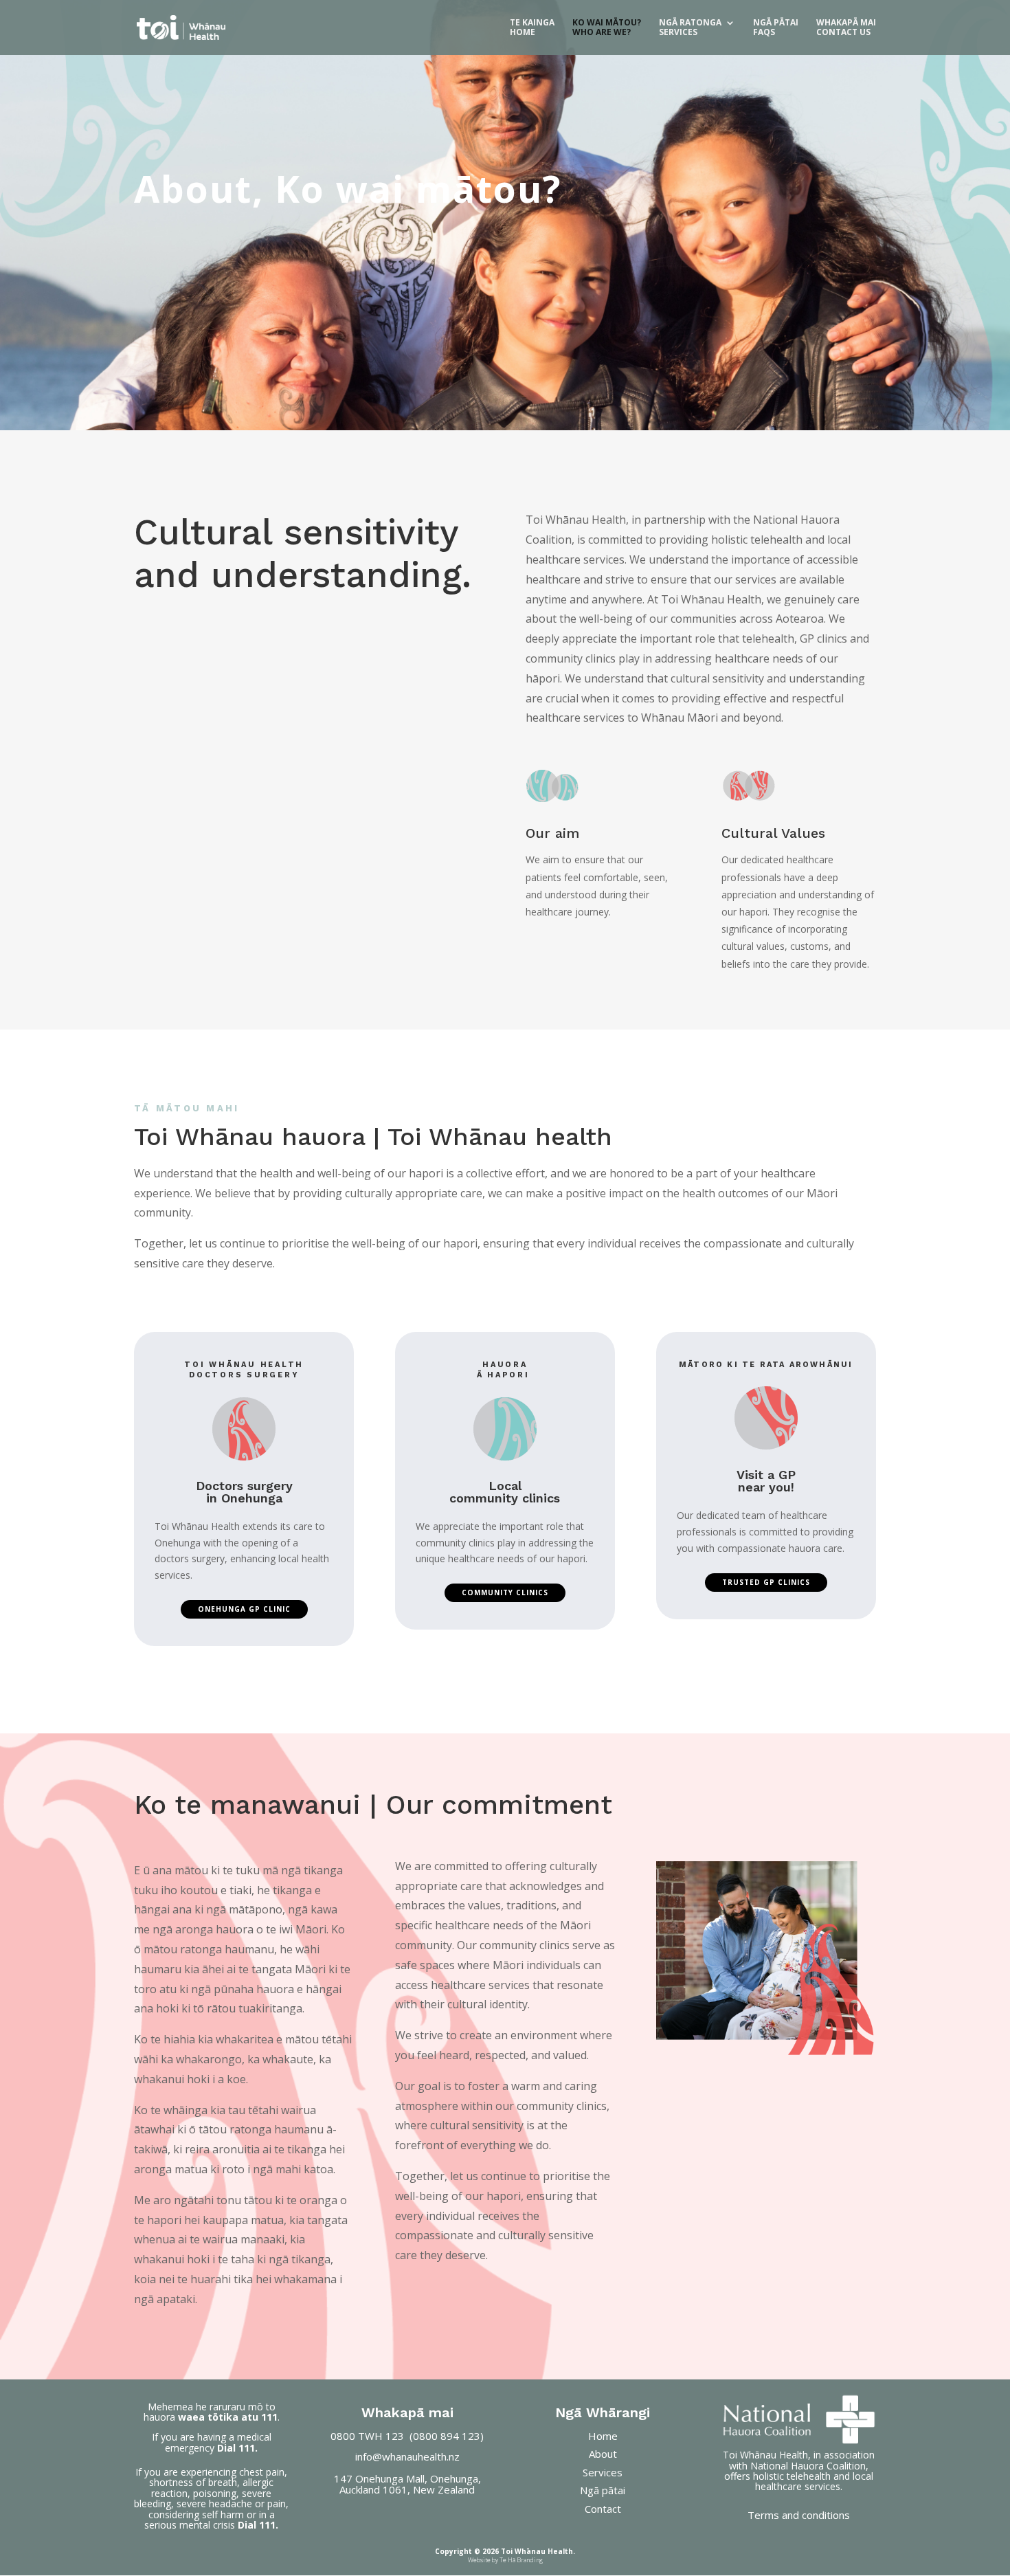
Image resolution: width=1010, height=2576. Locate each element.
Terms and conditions (799, 2515)
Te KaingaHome (532, 28)
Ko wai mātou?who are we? (607, 28)
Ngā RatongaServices (690, 28)
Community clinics (505, 1592)
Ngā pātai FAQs (776, 28)
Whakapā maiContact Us (846, 28)
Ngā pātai (603, 2490)
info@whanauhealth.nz (407, 2456)
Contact (603, 2509)
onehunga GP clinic (244, 1609)
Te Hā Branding (521, 2560)
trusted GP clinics (766, 1582)
